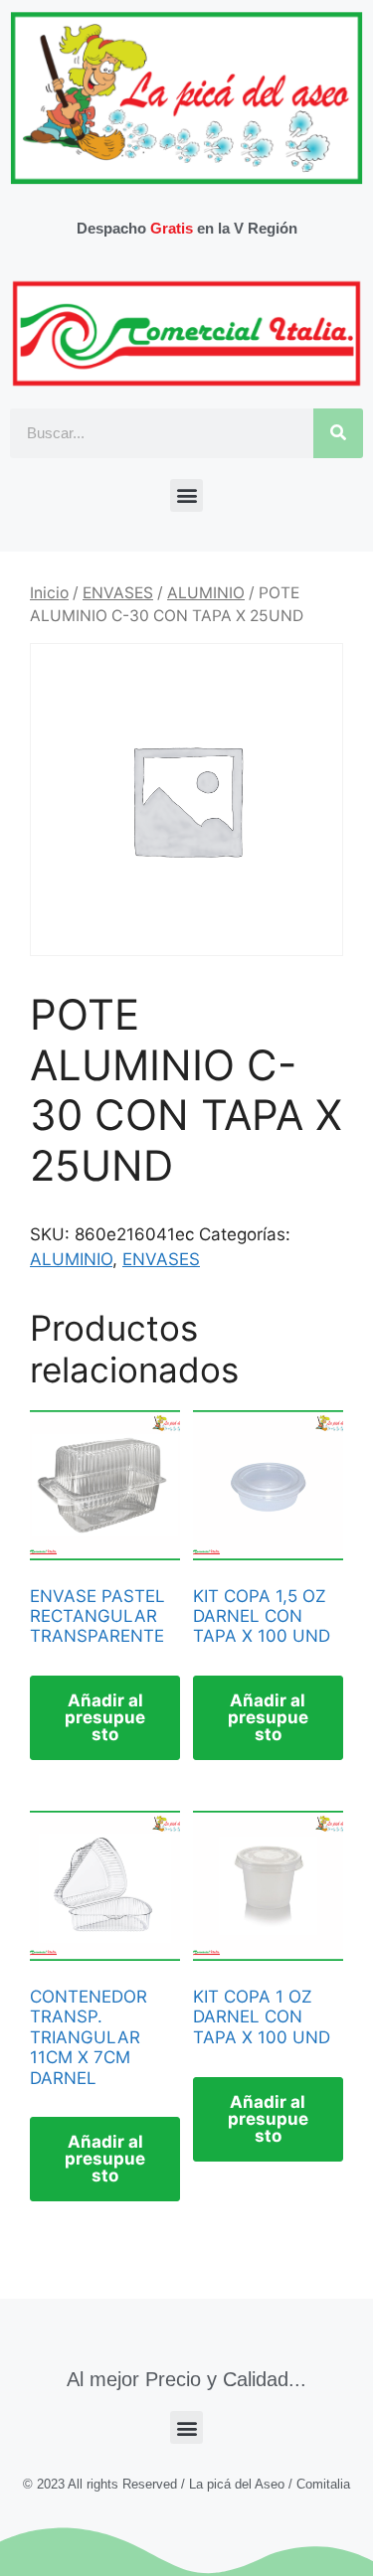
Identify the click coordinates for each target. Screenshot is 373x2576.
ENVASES (118, 593)
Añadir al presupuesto (105, 1717)
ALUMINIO (206, 593)
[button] (186, 495)
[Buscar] (338, 433)
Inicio (49, 593)
